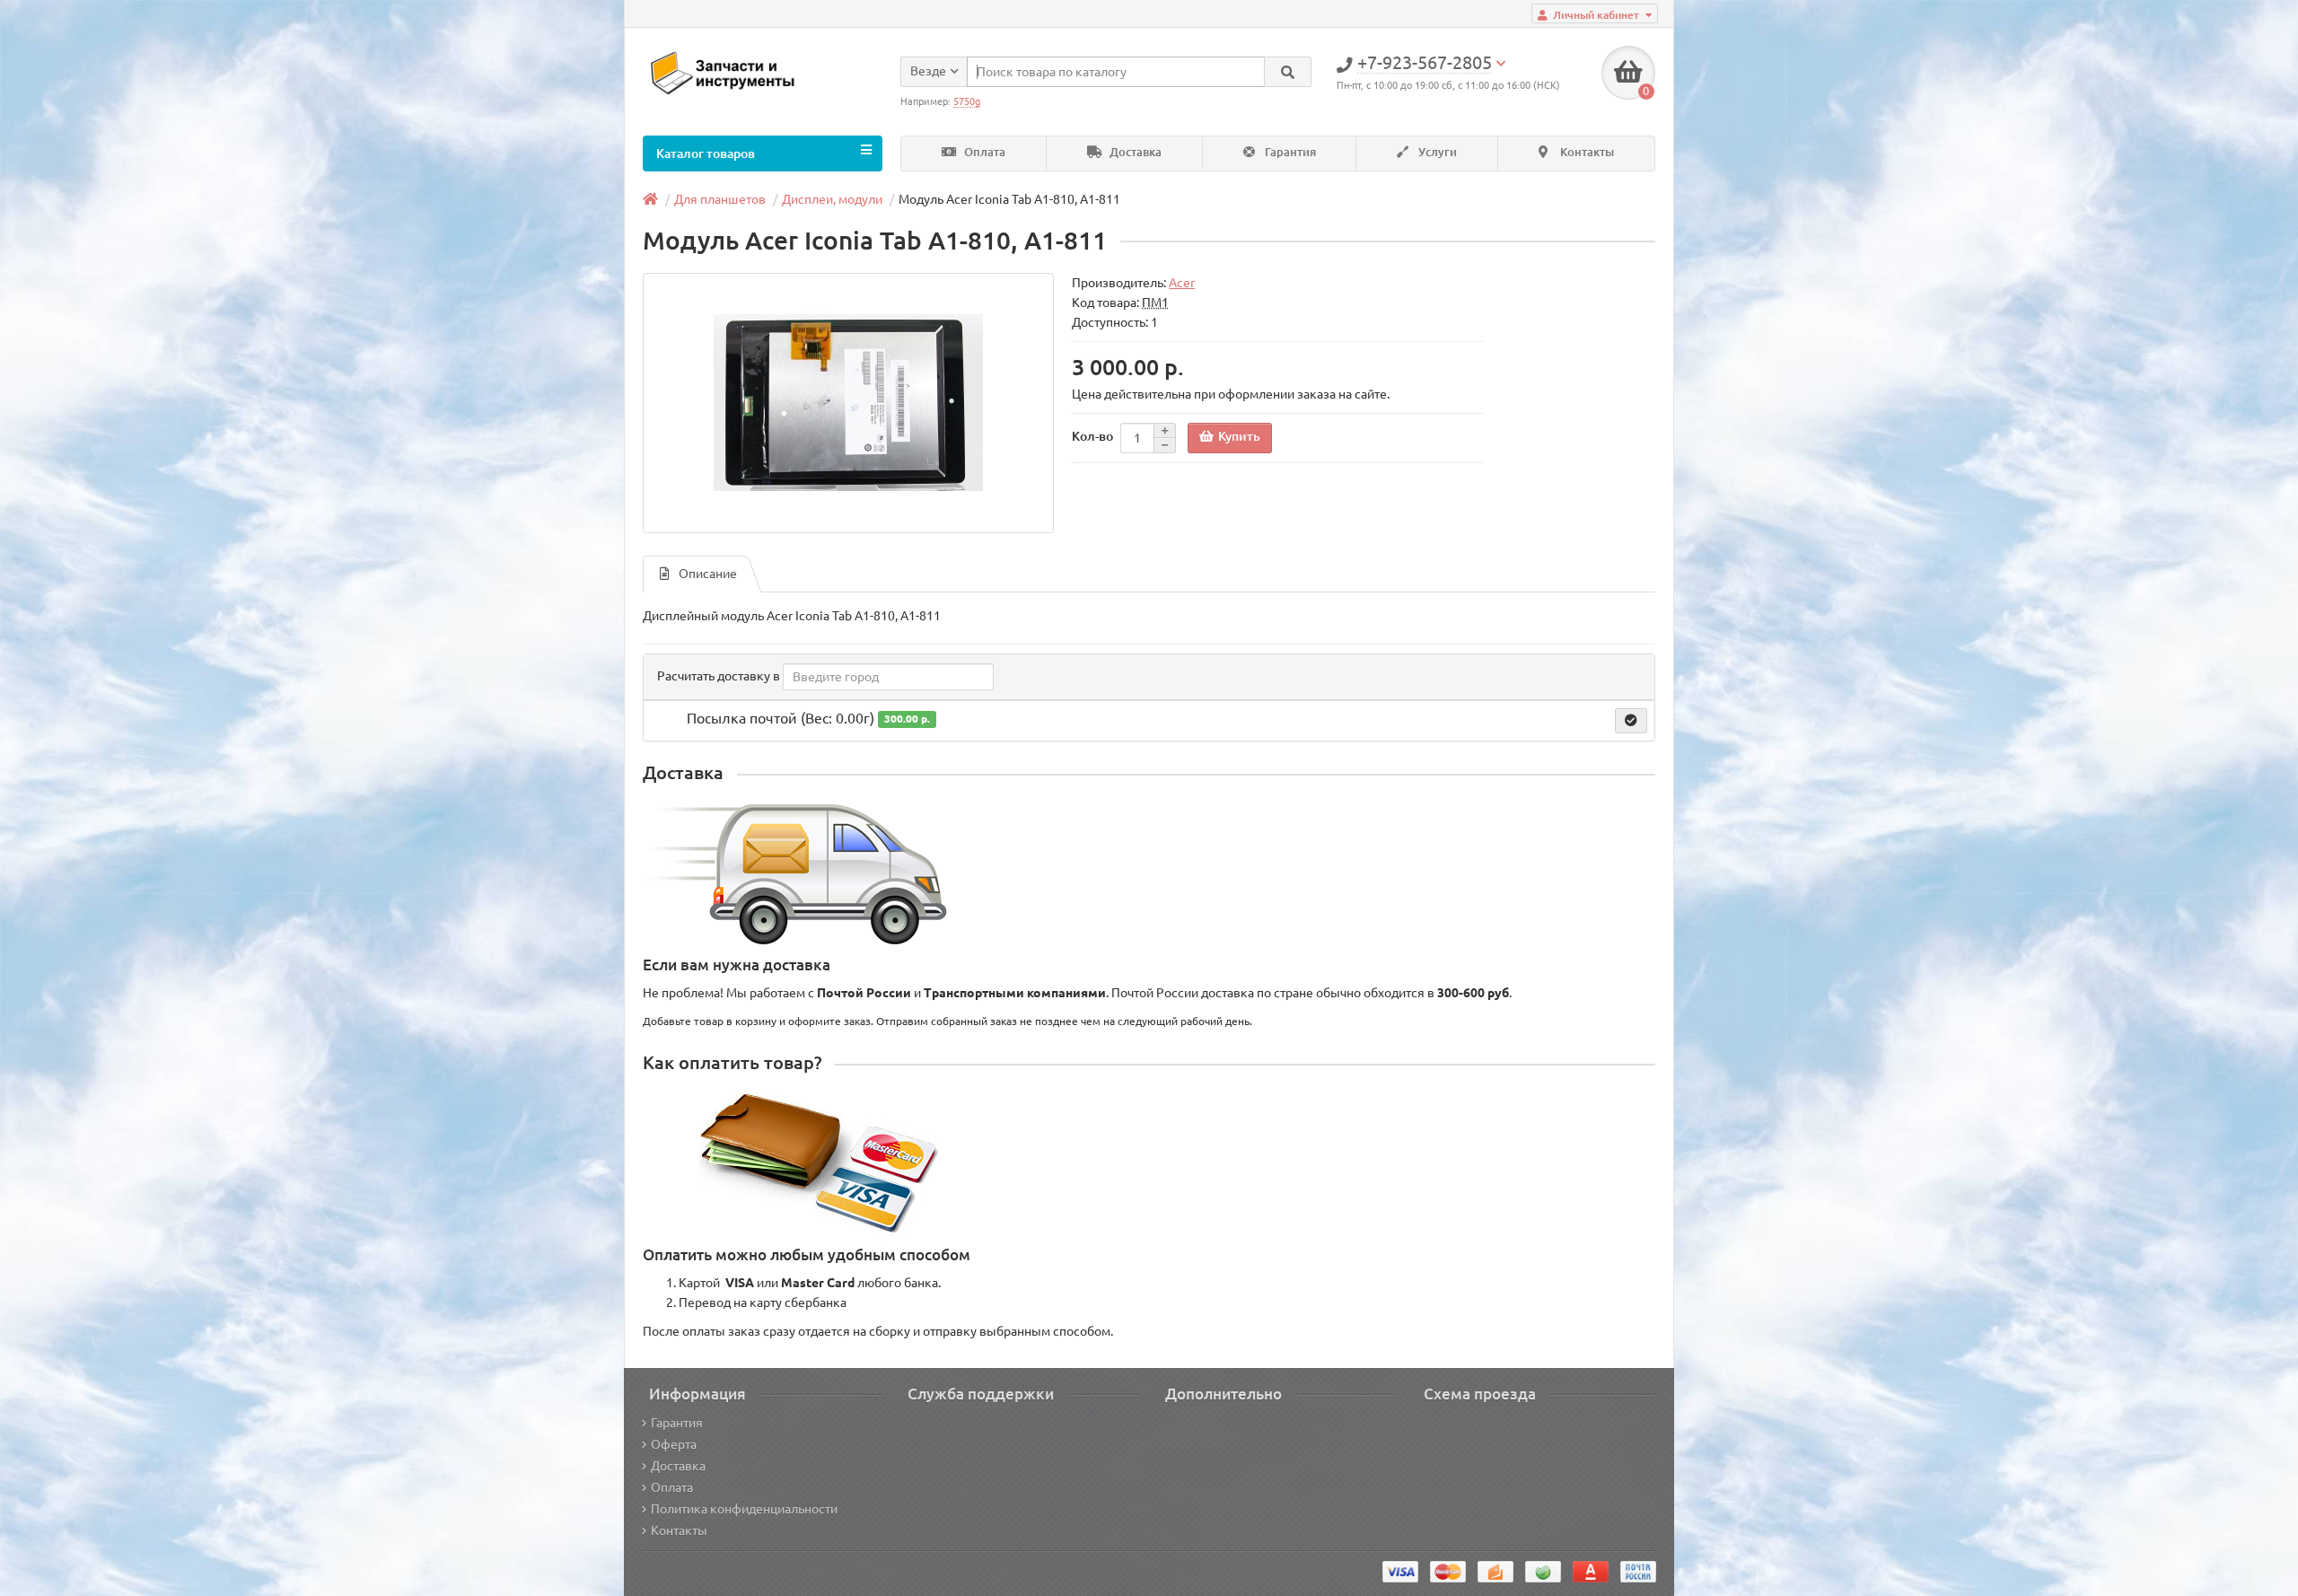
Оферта (674, 1444)
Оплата (983, 152)
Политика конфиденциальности (744, 1509)
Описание (708, 574)
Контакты (1586, 152)
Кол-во (1092, 436)
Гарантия (1289, 152)
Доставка (1134, 152)
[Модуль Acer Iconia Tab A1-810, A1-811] (848, 403)
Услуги (1436, 152)
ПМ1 (1155, 303)
